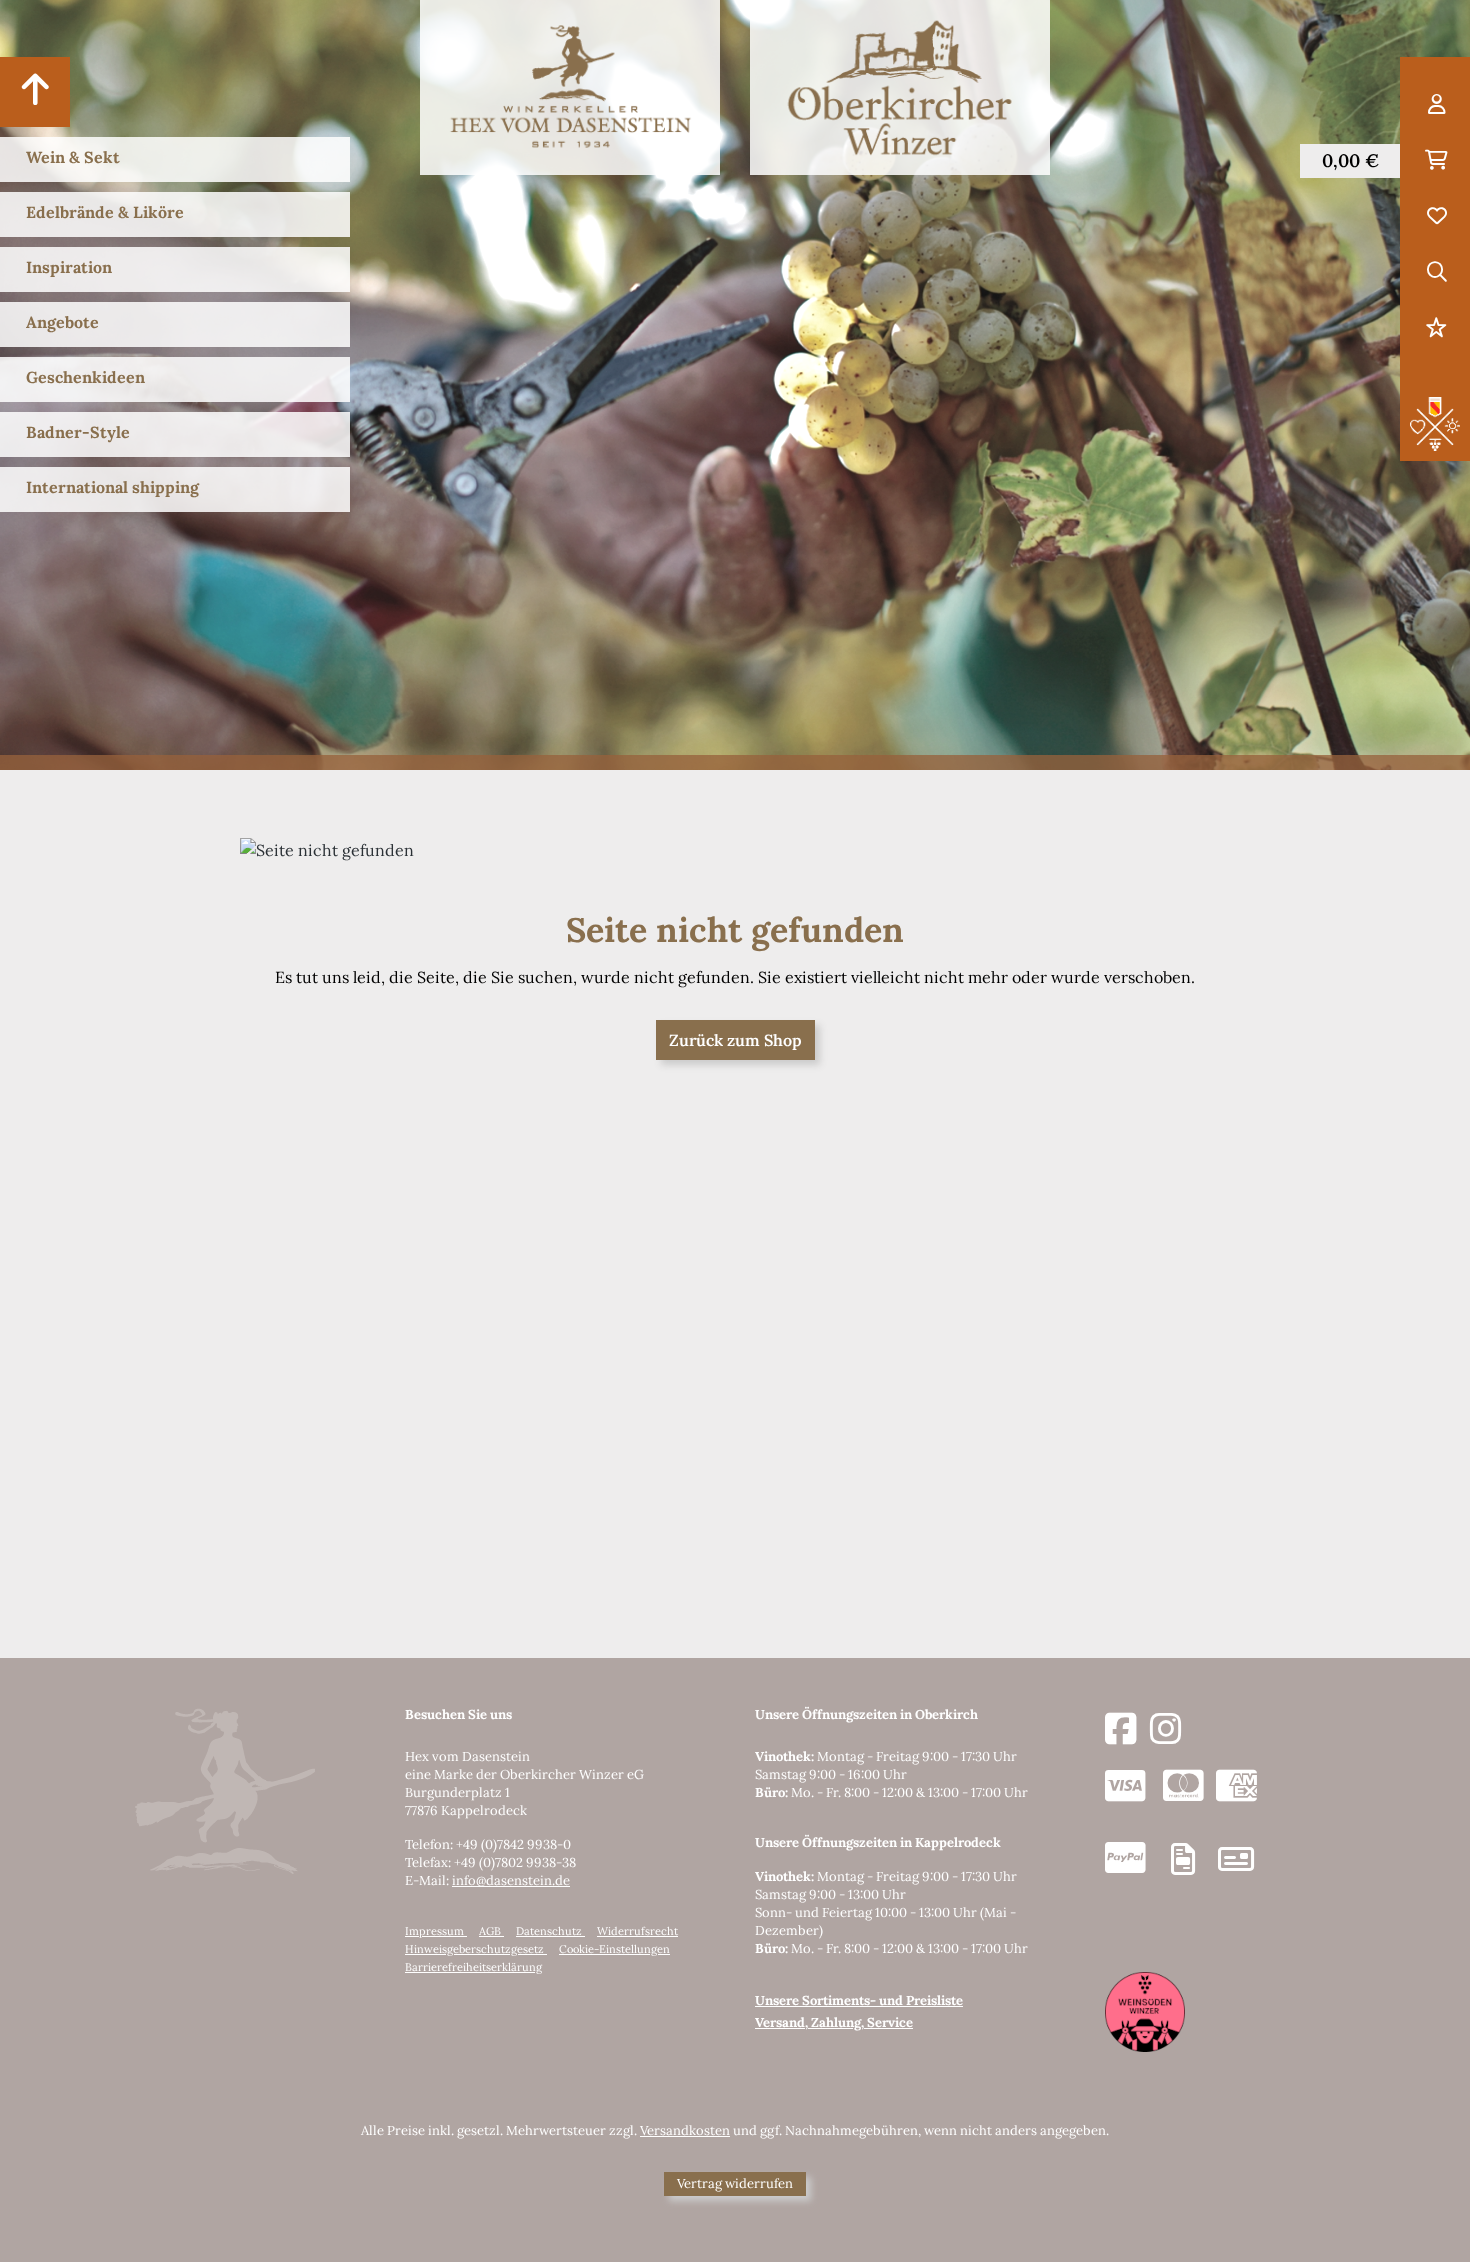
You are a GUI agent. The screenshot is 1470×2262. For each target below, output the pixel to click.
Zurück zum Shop (735, 1040)
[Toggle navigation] (35, 92)
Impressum (436, 1931)
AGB (491, 1931)
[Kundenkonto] (1436, 105)
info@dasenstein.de (511, 1880)
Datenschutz (550, 1931)
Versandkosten (685, 2130)
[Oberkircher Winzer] (900, 87)
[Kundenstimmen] (1436, 329)
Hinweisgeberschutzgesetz (476, 1949)
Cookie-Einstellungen (614, 1949)
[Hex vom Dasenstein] (570, 87)
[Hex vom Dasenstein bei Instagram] (1166, 1729)
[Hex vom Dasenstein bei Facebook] (1121, 1729)
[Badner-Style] (1435, 422)
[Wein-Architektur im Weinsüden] (1145, 2010)
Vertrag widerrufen (735, 2183)
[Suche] (1436, 273)
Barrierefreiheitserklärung (473, 1967)
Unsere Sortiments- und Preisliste (859, 2000)
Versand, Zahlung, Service (834, 2022)
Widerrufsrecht (637, 1931)
